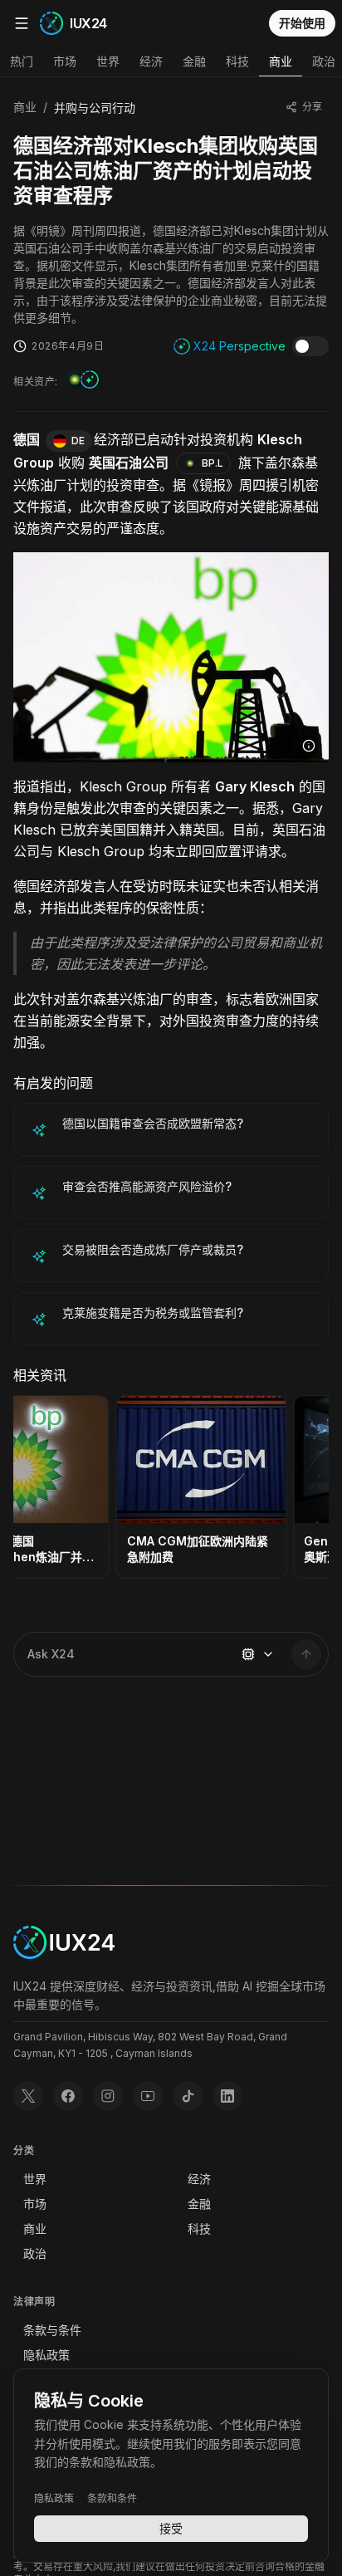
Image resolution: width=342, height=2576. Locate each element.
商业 (281, 61)
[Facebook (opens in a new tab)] (68, 2096)
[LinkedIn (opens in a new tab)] (227, 2096)
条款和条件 (112, 2498)
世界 (108, 61)
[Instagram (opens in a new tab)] (108, 2096)
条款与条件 (52, 2330)
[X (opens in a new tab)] (28, 2096)
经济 (151, 61)
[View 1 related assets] (82, 382)
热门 (22, 61)
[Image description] (309, 746)
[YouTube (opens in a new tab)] (148, 2096)
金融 (194, 61)
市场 (65, 61)
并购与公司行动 (95, 108)
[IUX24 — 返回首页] (64, 1942)
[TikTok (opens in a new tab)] (188, 2096)
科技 (237, 61)
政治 (35, 2253)
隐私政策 (46, 2355)
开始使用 (302, 23)
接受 (171, 2528)
